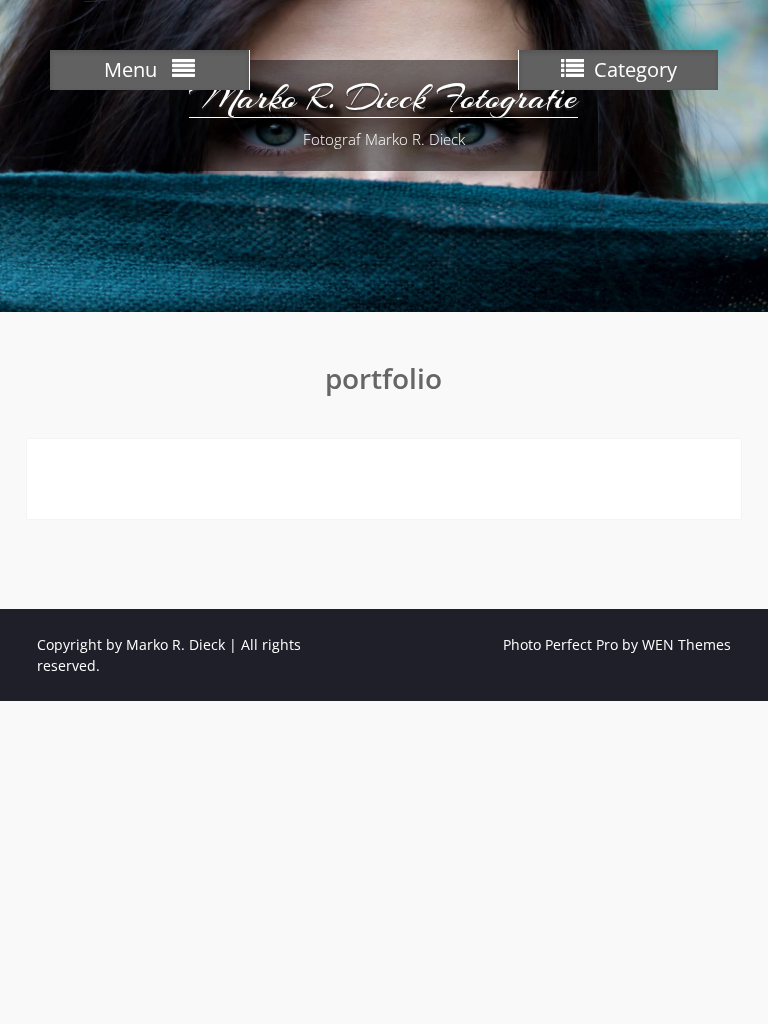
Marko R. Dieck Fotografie (383, 98)
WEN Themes (686, 644)
